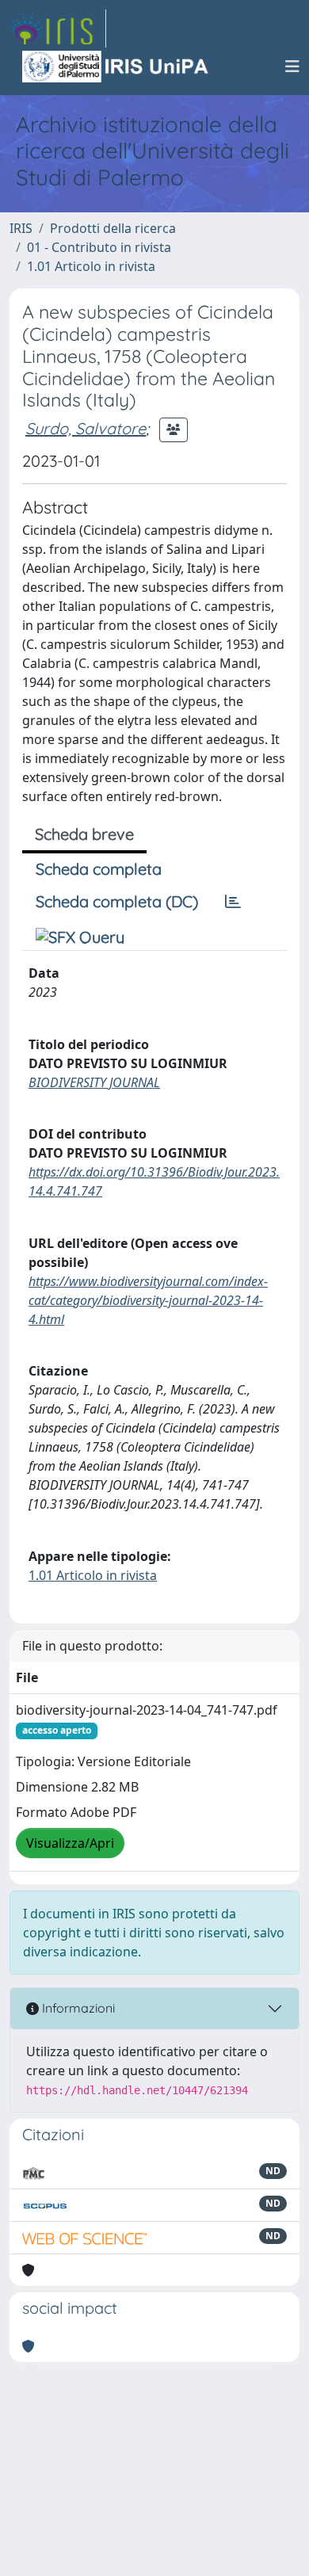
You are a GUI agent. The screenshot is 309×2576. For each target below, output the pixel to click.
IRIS (21, 228)
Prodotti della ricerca (113, 228)
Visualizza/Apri (70, 1843)
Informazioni (77, 2008)
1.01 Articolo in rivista (91, 266)
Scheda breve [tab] (84, 834)
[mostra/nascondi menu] (292, 67)
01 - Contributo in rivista (99, 247)
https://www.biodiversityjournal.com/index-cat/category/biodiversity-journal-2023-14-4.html (148, 1300)
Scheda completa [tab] (99, 869)
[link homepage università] (116, 67)
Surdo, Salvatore (86, 428)
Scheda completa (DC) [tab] (117, 901)
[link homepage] (58, 29)
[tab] (233, 902)
